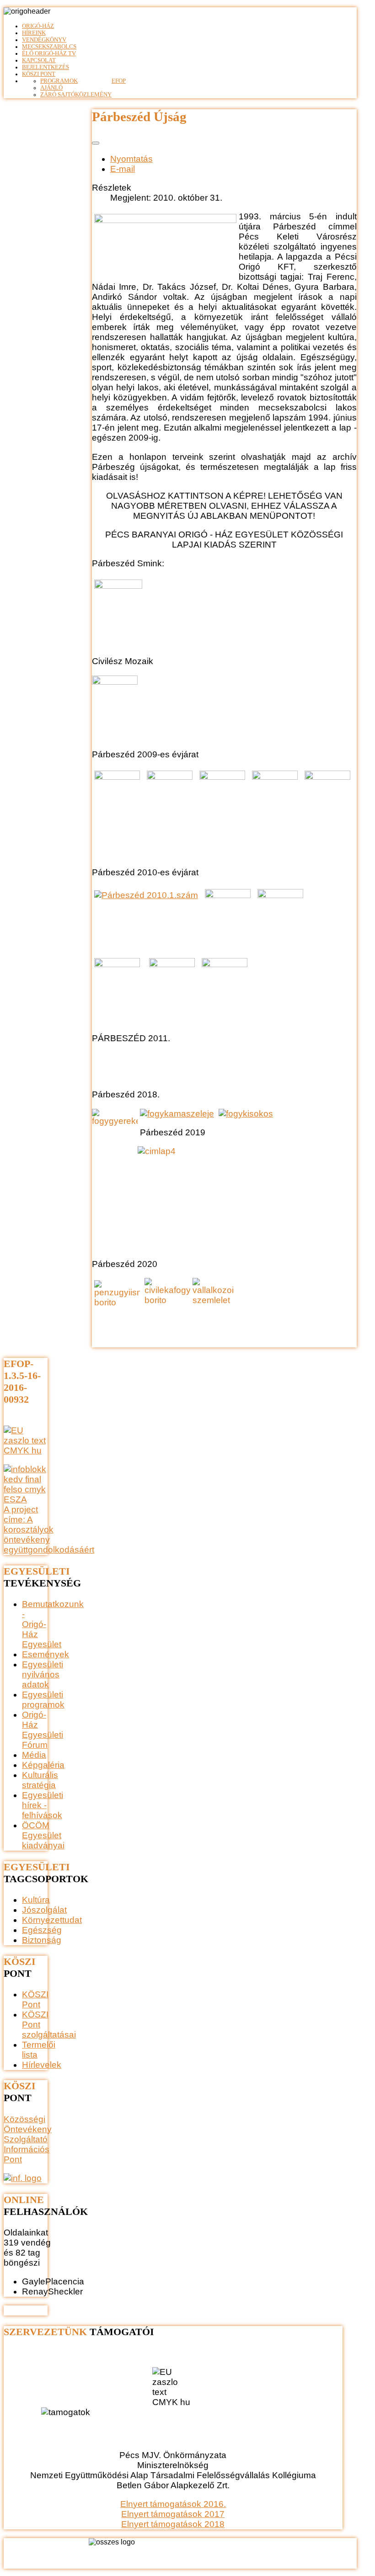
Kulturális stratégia (40, 1780)
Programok (59, 81)
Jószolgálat (44, 1910)
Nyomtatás (131, 159)
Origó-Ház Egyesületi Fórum (43, 1730)
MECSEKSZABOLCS (49, 47)
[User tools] (96, 143)
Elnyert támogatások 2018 (173, 2524)
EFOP (119, 81)
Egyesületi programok (43, 1700)
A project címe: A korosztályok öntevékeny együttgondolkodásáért (49, 1530)
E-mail (123, 169)
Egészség (42, 1930)
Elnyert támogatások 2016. (173, 2504)
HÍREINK (34, 33)
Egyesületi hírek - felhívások (43, 1805)
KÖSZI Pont (39, 74)
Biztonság (42, 1940)
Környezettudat (52, 1920)
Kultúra (36, 1900)
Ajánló (51, 88)
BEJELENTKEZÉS (46, 67)
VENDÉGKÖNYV (44, 40)
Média (34, 1755)
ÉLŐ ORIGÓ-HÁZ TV (49, 53)
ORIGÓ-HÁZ (38, 26)
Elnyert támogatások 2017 (173, 2514)
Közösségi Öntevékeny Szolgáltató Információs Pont (28, 2139)
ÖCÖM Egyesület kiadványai (43, 1835)
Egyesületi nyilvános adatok (43, 1674)
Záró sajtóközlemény (76, 95)
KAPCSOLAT (39, 60)
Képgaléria (43, 1765)
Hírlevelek (42, 2065)
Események (46, 1654)
